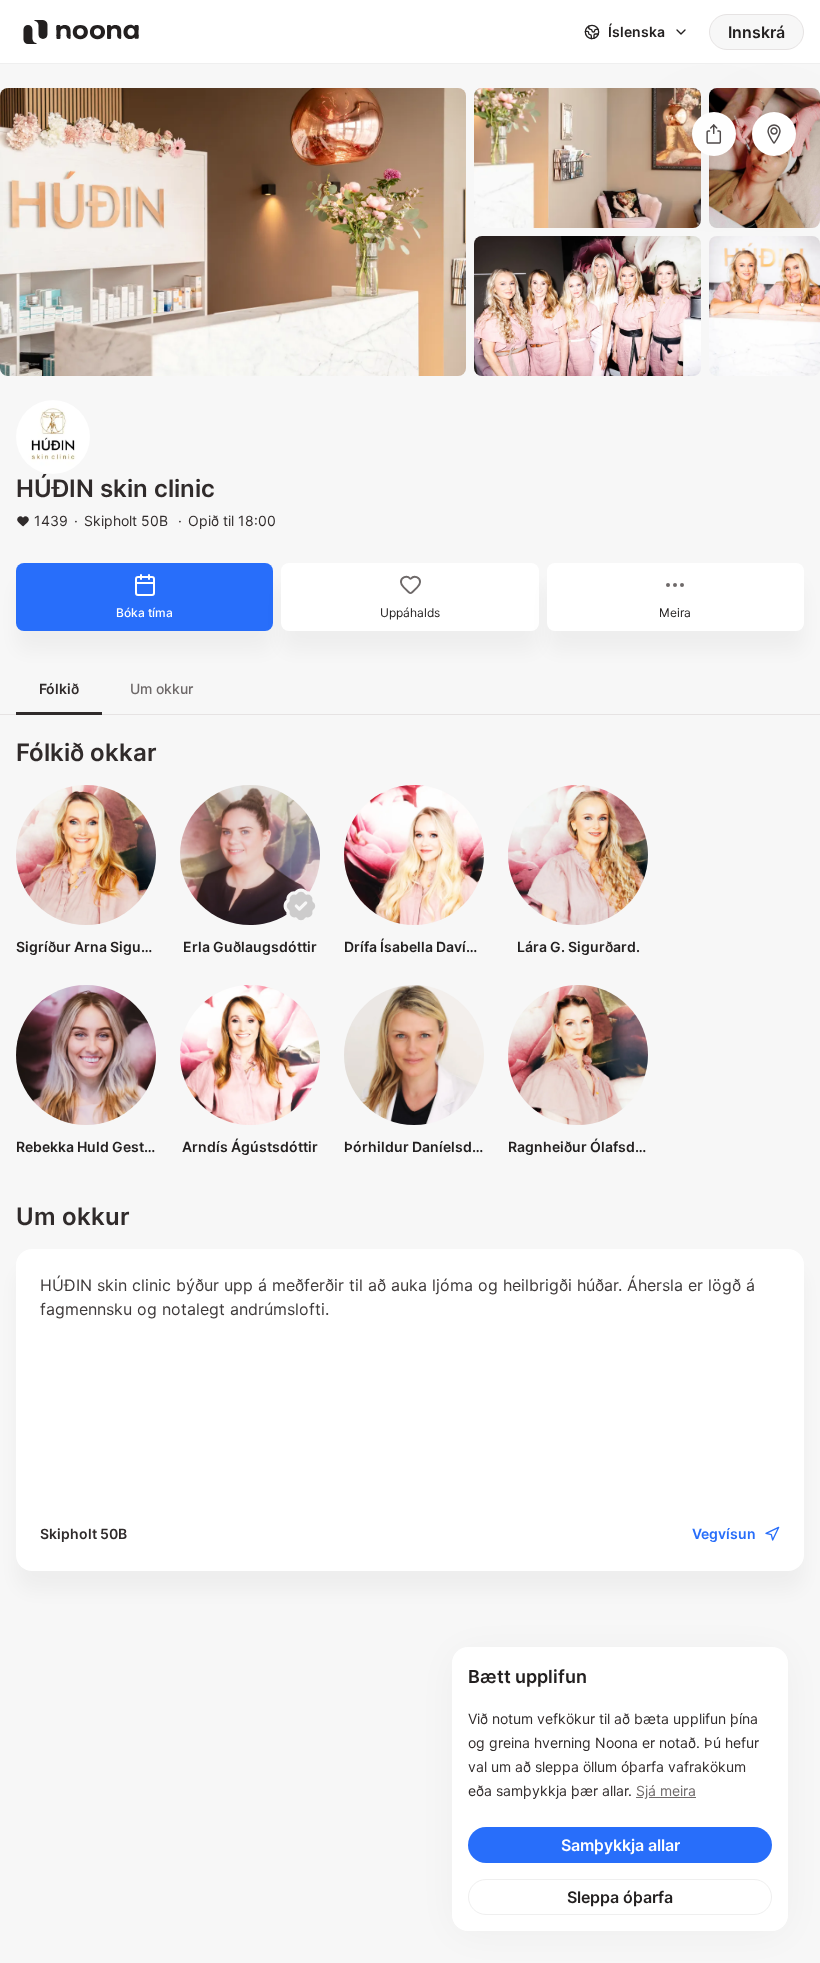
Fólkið (59, 688)
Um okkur (161, 688)
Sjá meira (666, 1790)
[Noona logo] (81, 32)
